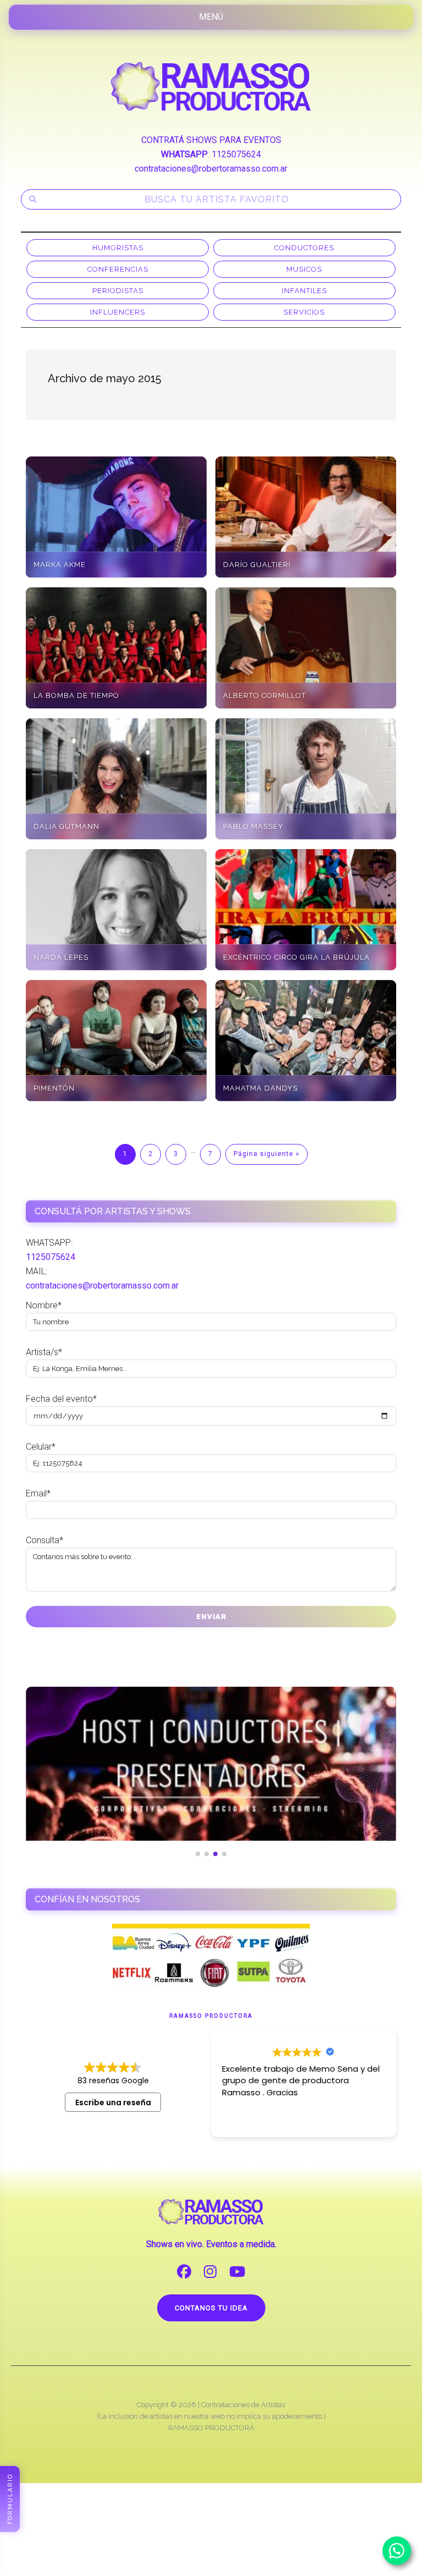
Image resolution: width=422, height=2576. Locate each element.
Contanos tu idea (211, 2308)
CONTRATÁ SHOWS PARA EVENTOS (211, 140)
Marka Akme (60, 565)
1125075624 (236, 154)
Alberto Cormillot (265, 695)
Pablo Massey (253, 826)
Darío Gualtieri (257, 565)
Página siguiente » (266, 1154)
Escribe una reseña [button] (113, 2102)
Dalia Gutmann (66, 826)
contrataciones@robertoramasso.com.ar (211, 169)
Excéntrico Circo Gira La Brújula (296, 957)
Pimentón (54, 1088)
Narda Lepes (61, 957)
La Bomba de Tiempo (76, 695)
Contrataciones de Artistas (243, 2405)
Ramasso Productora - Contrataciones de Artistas (211, 86)
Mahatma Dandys (260, 1088)
